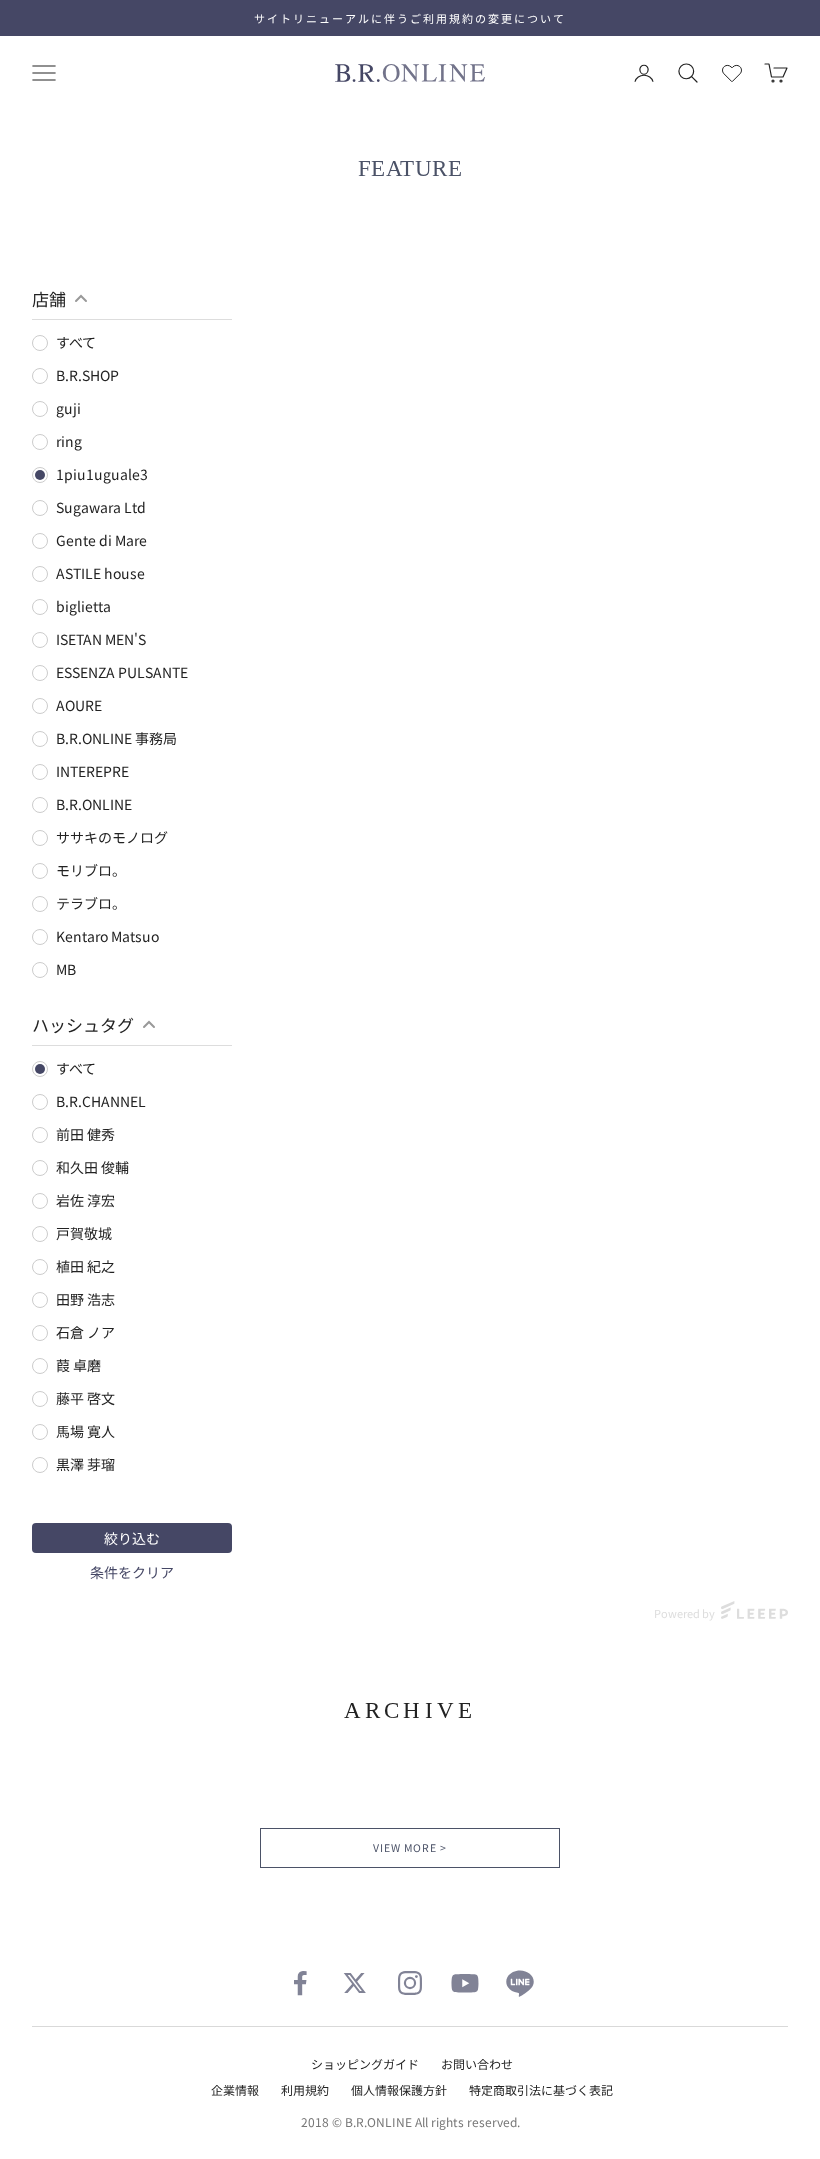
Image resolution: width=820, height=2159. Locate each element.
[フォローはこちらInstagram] (410, 1983)
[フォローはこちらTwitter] (355, 1983)
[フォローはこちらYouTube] (465, 1983)
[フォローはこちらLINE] (520, 1983)
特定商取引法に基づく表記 (541, 2089)
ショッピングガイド (365, 2063)
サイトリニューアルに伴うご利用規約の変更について (410, 18)
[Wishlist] (732, 73)
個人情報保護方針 (399, 2089)
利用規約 (305, 2089)
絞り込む (132, 1538)
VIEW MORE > (409, 1847)
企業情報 (235, 2089)
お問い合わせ (477, 2063)
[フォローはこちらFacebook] (300, 1983)
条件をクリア (132, 1572)
